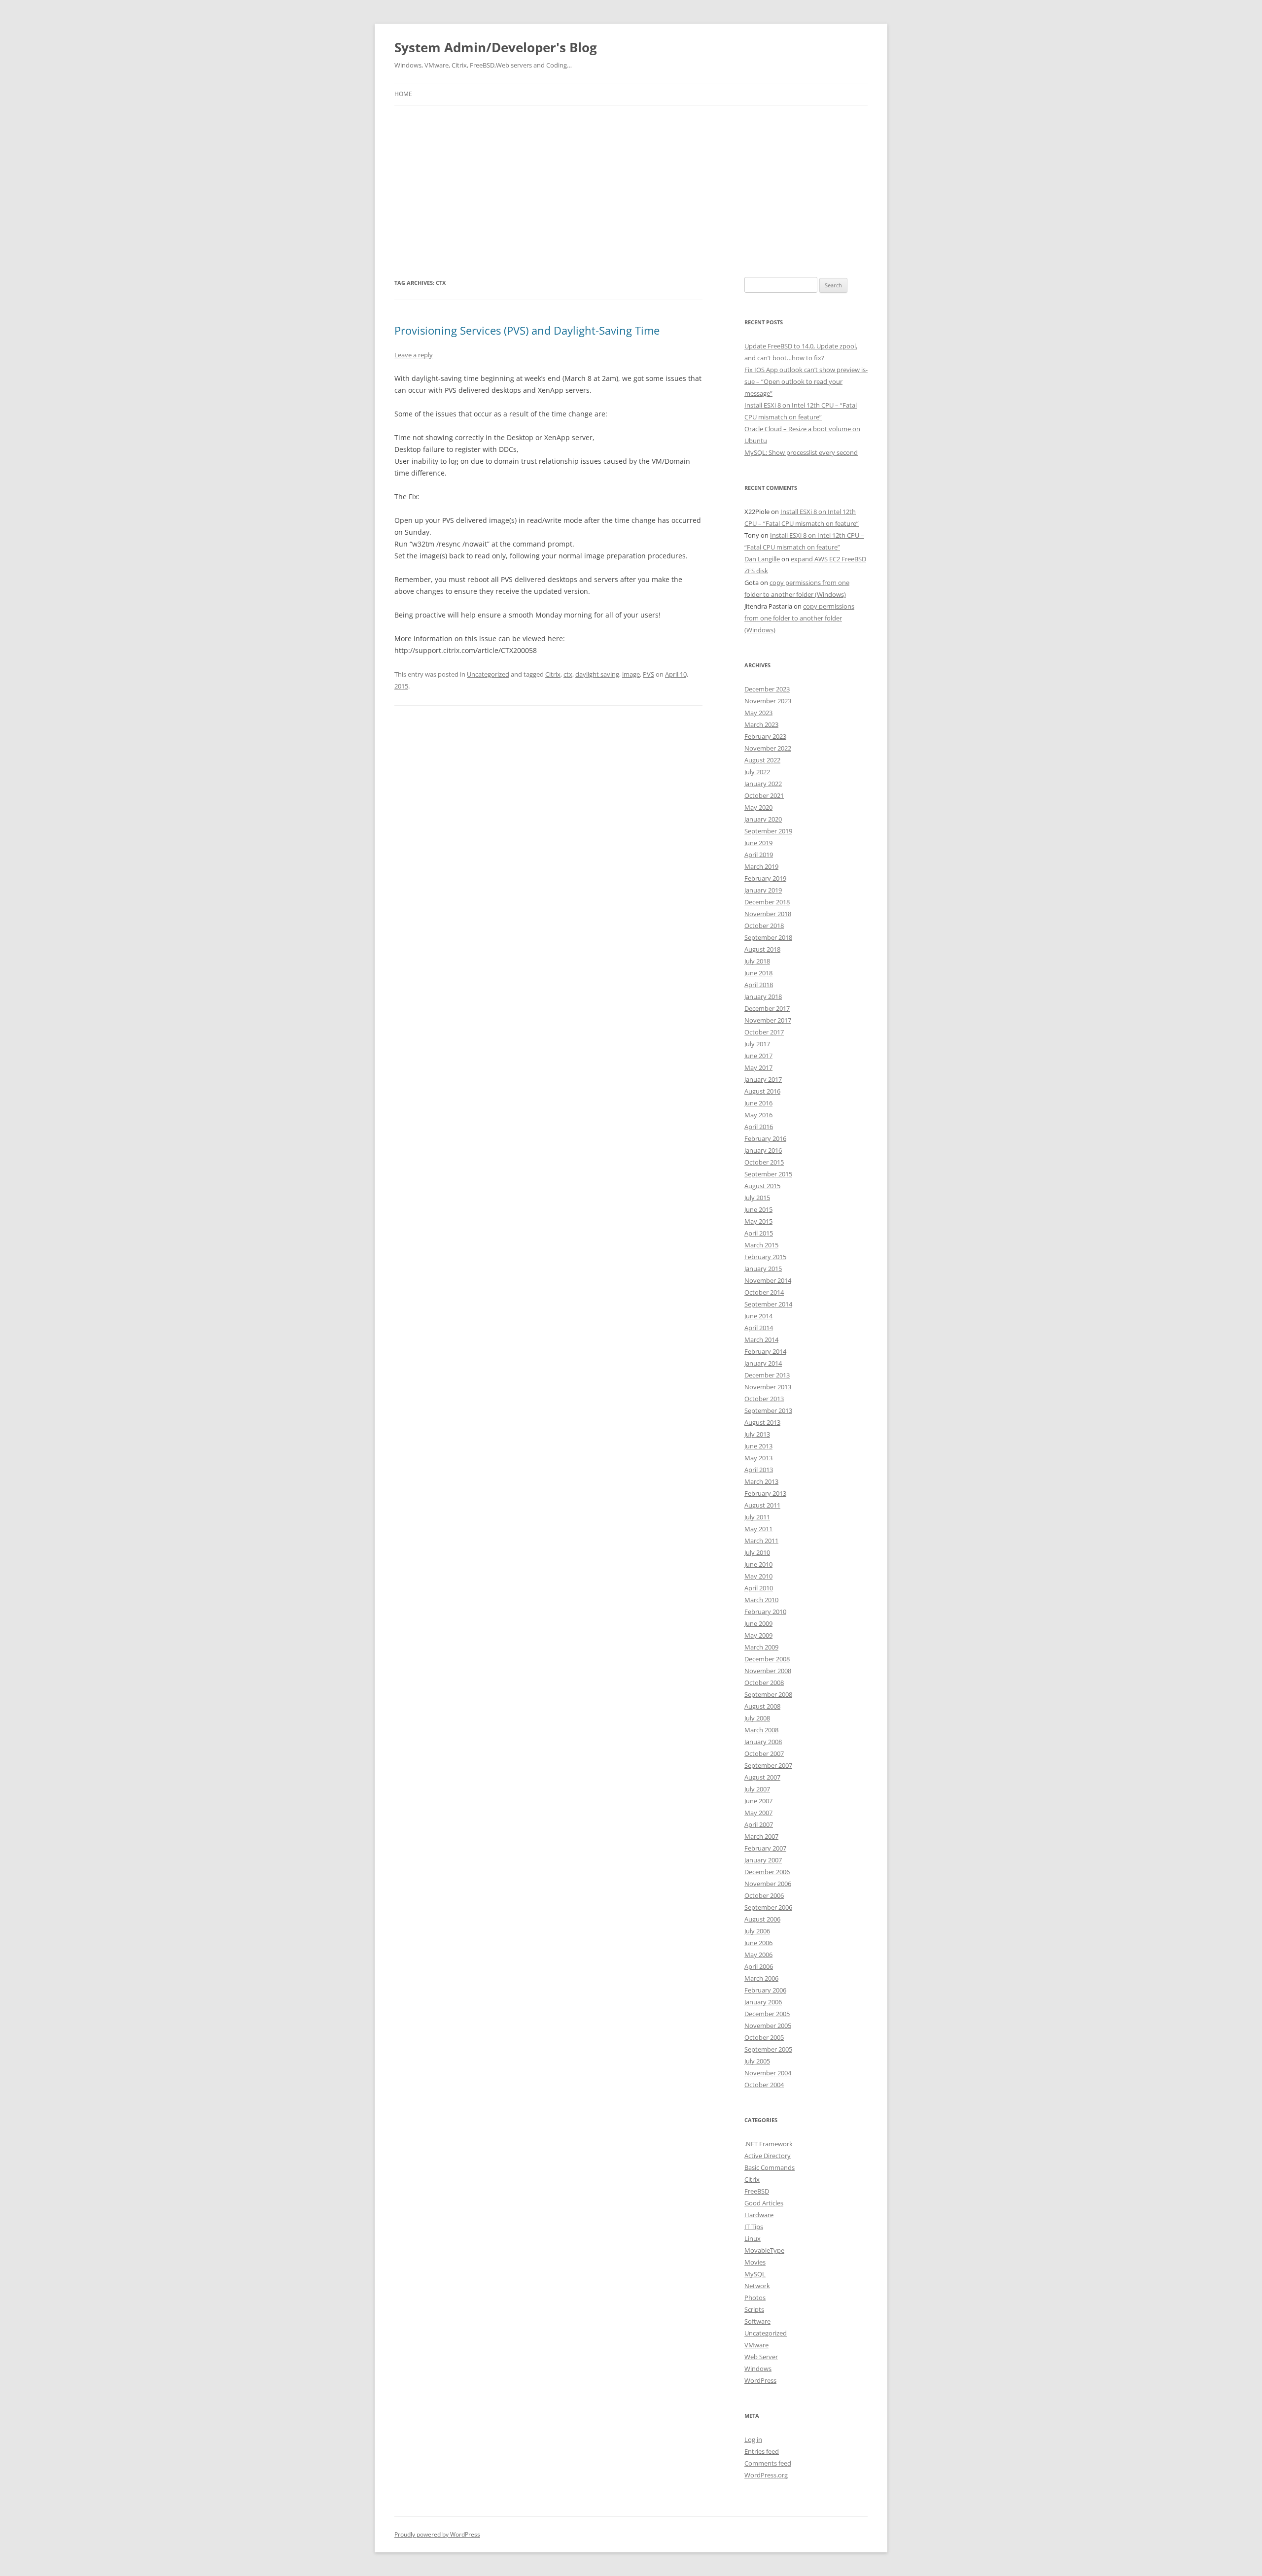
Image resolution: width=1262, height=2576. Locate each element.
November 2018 (768, 914)
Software (757, 2321)
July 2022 (757, 772)
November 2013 (768, 1387)
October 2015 (764, 1162)
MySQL (755, 2274)
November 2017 (768, 1020)
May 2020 (758, 807)
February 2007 (765, 1848)
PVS (649, 674)
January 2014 (763, 1363)
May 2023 (758, 713)
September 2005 (768, 2049)
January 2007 (763, 1860)
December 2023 (767, 689)
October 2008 (764, 1683)
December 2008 (767, 1659)
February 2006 (765, 1990)
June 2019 (758, 843)
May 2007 (758, 1813)
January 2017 (763, 1079)
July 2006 (757, 1931)
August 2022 (762, 760)
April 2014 (759, 1328)
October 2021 (764, 795)
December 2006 (767, 1872)
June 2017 (758, 1056)
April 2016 (759, 1127)
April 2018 (759, 985)
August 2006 (762, 1919)
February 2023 (765, 736)
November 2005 (768, 2026)
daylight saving (597, 674)
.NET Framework (769, 2144)
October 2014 (764, 1292)
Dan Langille (762, 559)
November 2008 (768, 1671)
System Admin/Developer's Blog (496, 47)
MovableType (764, 2250)
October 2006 (764, 1895)
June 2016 (758, 1103)
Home (403, 94)
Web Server (761, 2357)
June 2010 (758, 1564)
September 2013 (768, 1410)
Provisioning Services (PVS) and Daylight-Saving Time (527, 330)
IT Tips (754, 2227)
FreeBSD (757, 2191)
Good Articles (764, 2203)
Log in (753, 2439)
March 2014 (761, 1340)
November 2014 (768, 1280)
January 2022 (763, 784)
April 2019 (759, 855)
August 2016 (762, 1091)
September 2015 (768, 1174)
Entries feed (762, 2451)
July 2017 (757, 1044)
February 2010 (765, 1612)
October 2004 (764, 2085)
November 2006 (768, 1884)
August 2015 (762, 1186)
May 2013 (758, 1458)
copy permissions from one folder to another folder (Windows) (799, 618)
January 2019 (763, 890)
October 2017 (764, 1032)
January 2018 (763, 996)
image (631, 674)
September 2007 (768, 1765)
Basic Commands (770, 2167)
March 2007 (761, 1836)
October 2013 (764, 1399)
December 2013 (767, 1375)
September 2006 (768, 1907)
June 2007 (758, 1801)
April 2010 (759, 1588)
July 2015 (757, 1198)
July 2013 (757, 1434)
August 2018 (762, 949)
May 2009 (758, 1635)
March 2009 (761, 1647)
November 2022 (768, 748)
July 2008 (757, 1718)
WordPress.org (766, 2475)
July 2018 (757, 961)
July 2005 (757, 2061)
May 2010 (758, 1576)
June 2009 (758, 1623)
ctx (568, 674)
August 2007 (762, 1777)
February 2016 (765, 1138)
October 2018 (764, 926)
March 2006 (761, 1978)
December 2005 (767, 2014)
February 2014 (765, 1351)
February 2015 (765, 1257)
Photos (755, 2298)
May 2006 (758, 1955)
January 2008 (763, 1742)
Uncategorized (488, 674)
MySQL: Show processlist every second (801, 452)
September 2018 (768, 937)
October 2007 (764, 1753)
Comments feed (768, 2463)
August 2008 (762, 1706)
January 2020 (763, 819)
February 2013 (765, 1493)
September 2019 (768, 831)
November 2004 (768, 2073)
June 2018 (758, 973)
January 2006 (763, 2002)
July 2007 (757, 1789)
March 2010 (761, 1600)
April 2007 (759, 1824)
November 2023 (768, 701)
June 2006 (758, 1943)
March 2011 (761, 1541)
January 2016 (763, 1150)
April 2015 (759, 1233)
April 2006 (759, 1966)
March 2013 (761, 1481)
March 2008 (761, 1730)
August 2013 (762, 1422)
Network (757, 2286)
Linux (753, 2238)
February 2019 (765, 878)
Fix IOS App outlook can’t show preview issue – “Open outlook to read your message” (806, 381)
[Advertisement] (631, 191)
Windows (758, 2369)
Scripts (754, 2309)
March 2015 (761, 1245)
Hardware (759, 2215)
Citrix (553, 674)
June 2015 (758, 1209)
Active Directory (768, 2156)
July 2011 (757, 1517)
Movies (755, 2262)
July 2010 (757, 1552)
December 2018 (767, 902)
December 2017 (767, 1008)
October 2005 (764, 2037)
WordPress (760, 2380)
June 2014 (758, 1316)
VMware (756, 2345)
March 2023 (761, 724)
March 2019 (761, 866)
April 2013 (759, 1470)
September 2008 (768, 1694)
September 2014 (768, 1304)
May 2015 (758, 1221)
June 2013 (758, 1446)
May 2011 (758, 1529)
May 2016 (758, 1115)
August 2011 (762, 1505)
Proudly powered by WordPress (437, 2534)
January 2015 (763, 1269)
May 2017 (758, 1067)
